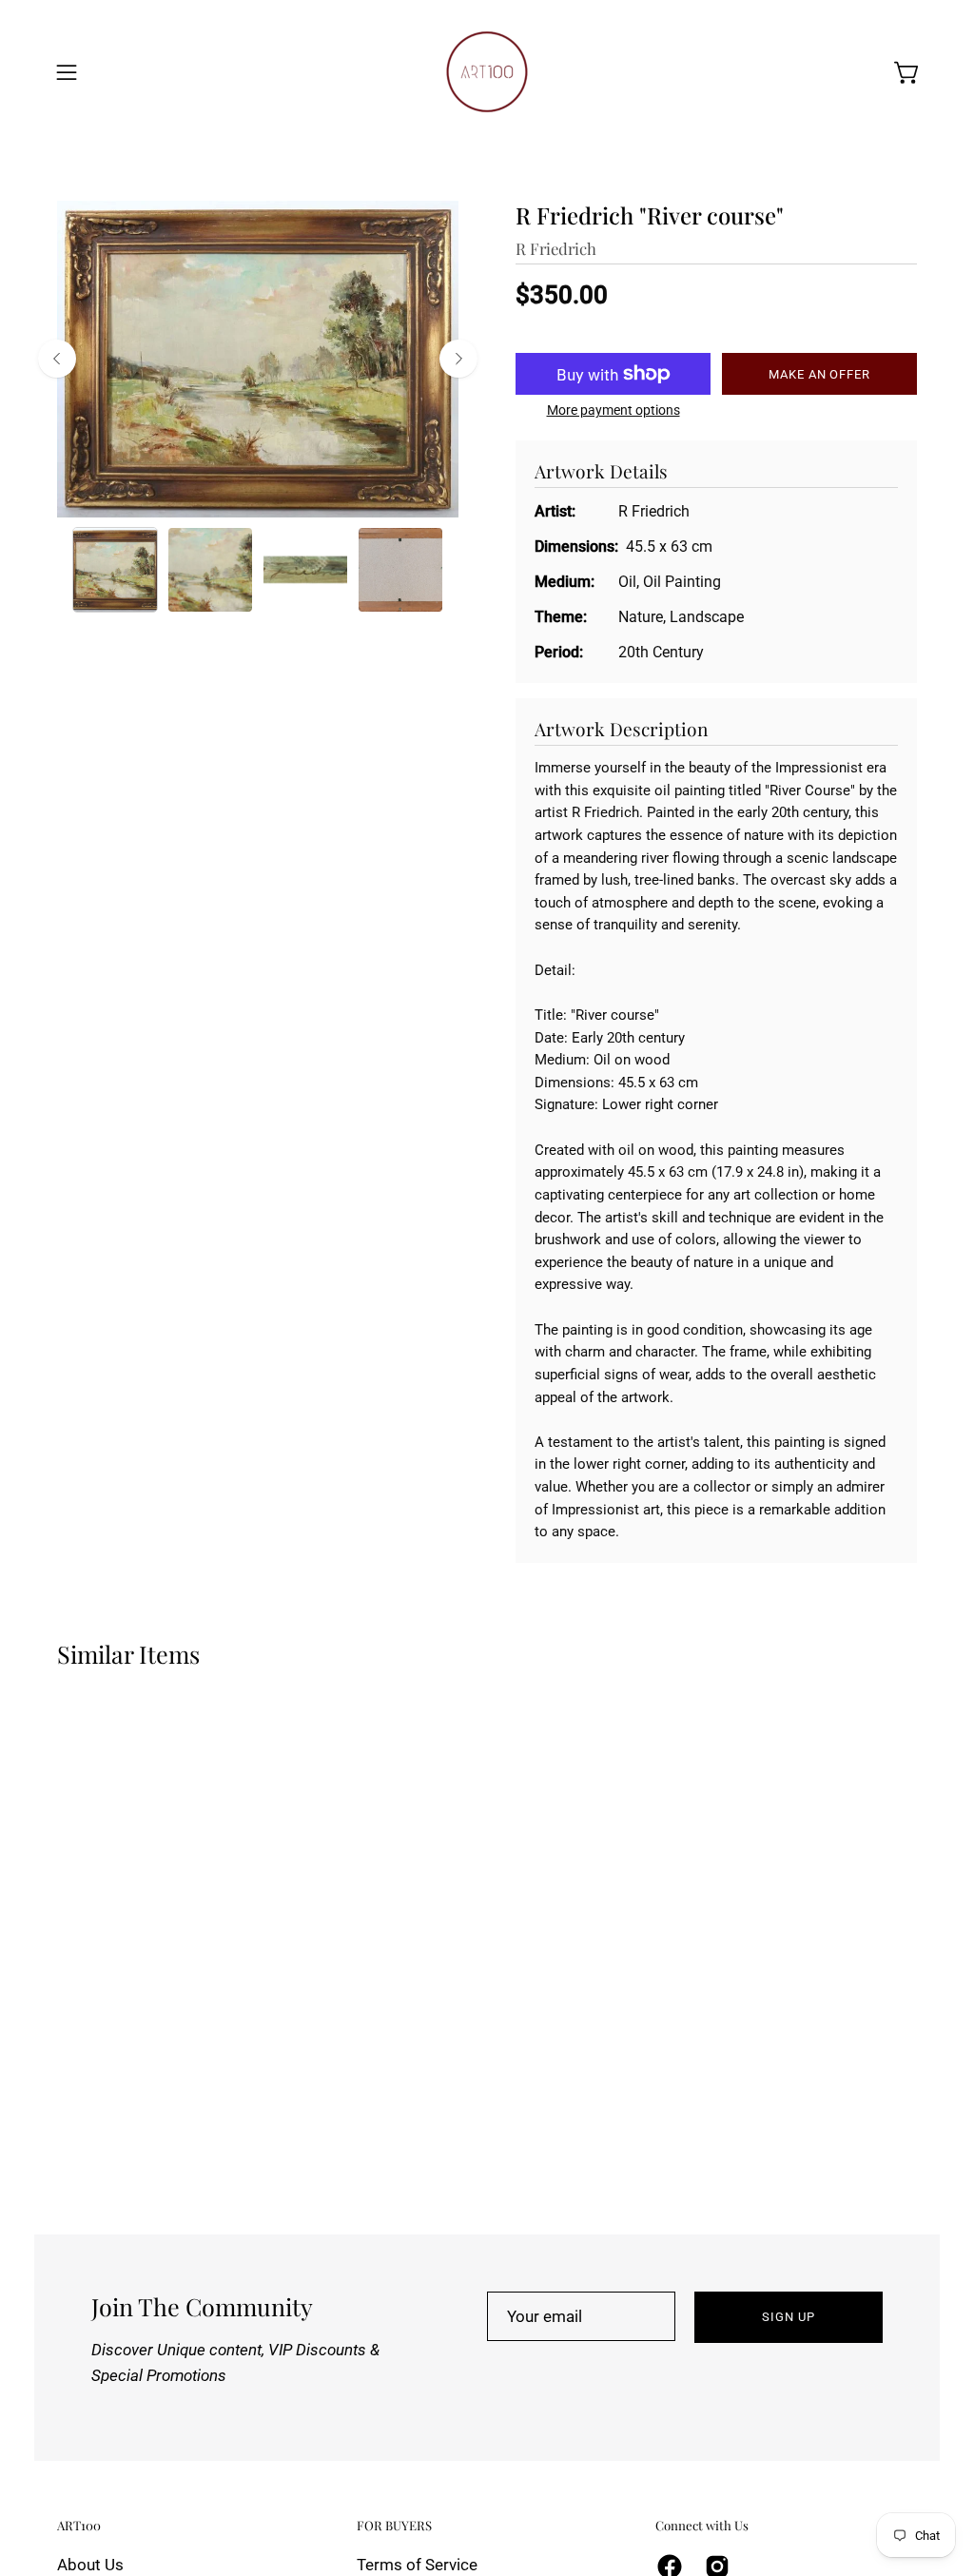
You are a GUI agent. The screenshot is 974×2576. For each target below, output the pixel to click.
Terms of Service (417, 2565)
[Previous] (57, 359)
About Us (90, 2565)
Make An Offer (819, 374)
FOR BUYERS (394, 2526)
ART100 (79, 2526)
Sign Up (789, 2317)
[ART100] (487, 72)
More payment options (614, 410)
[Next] (458, 359)
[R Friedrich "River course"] (115, 570)
